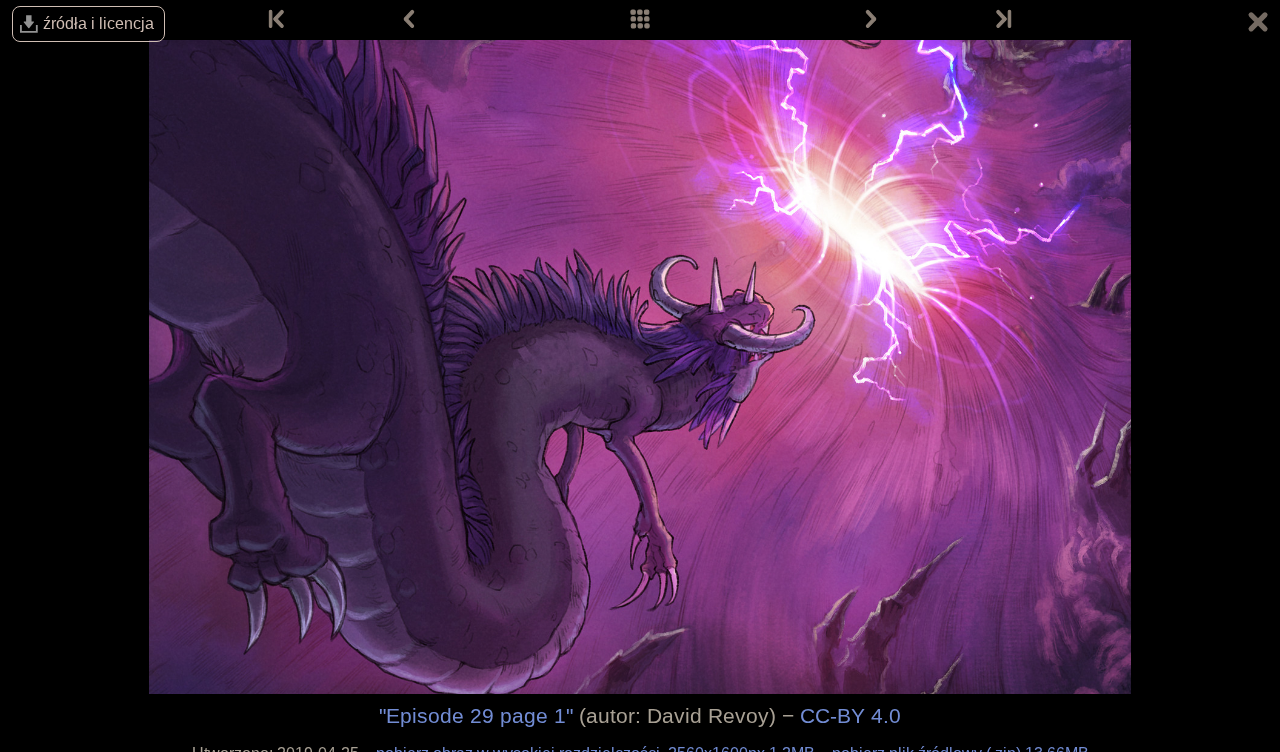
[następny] (871, 20)
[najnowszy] (1002, 20)
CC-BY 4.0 (850, 715)
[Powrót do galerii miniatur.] (1258, 25)
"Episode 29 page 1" (476, 715)
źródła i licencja (98, 23)
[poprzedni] (409, 20)
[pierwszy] (278, 20)
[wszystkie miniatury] (640, 20)
